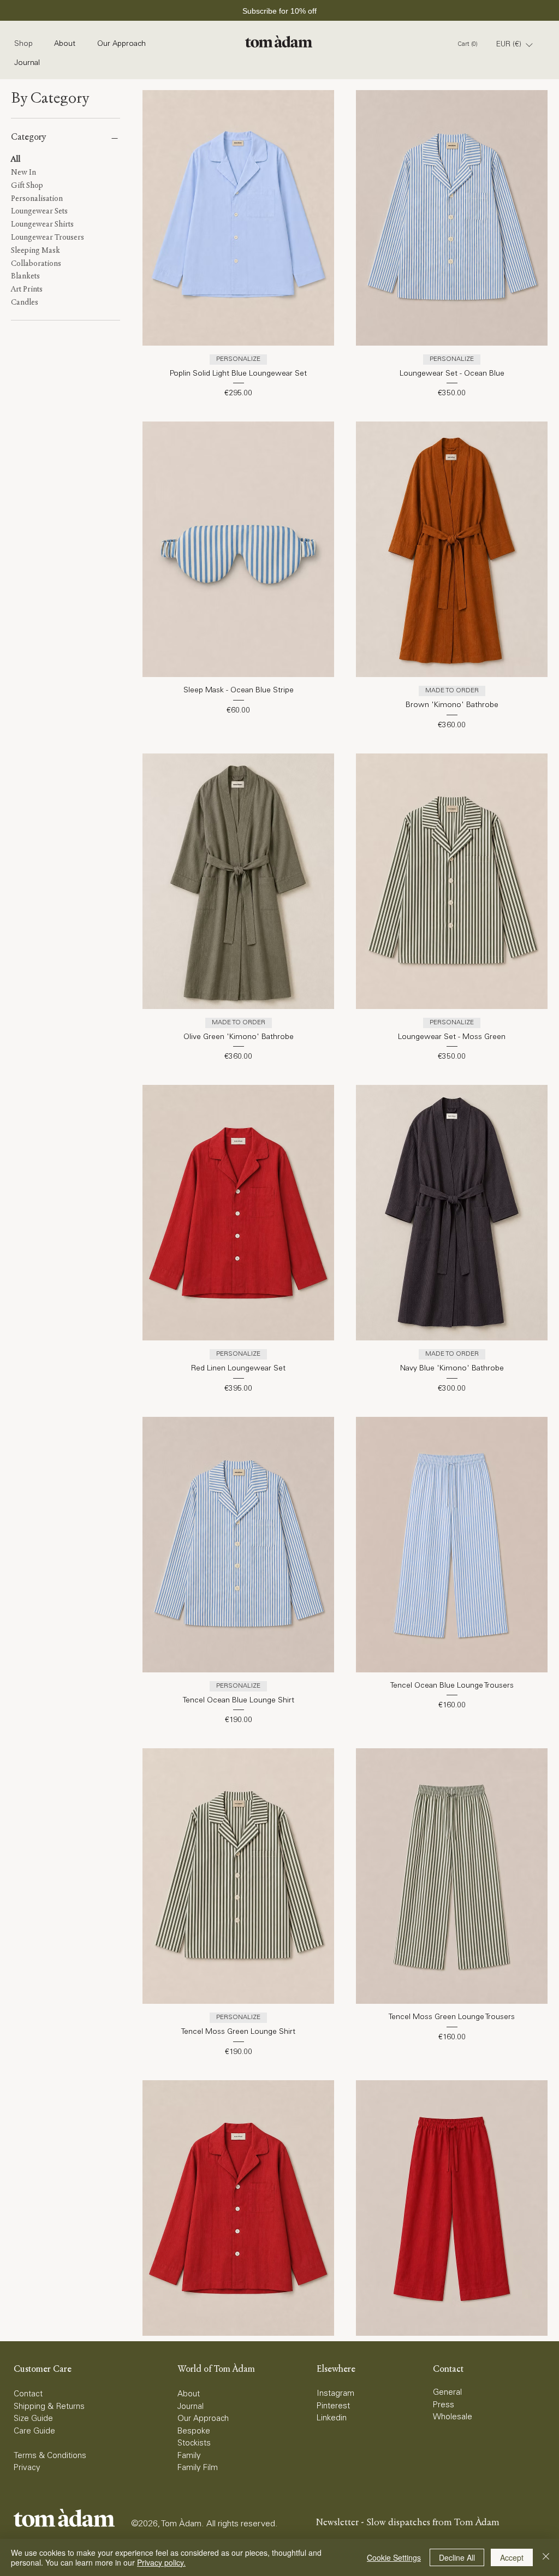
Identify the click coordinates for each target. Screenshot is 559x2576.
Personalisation (37, 198)
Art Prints (27, 289)
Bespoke (194, 2432)
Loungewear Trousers (47, 237)
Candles (25, 302)
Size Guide (33, 2419)
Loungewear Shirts (42, 224)
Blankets (25, 276)
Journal (191, 2407)
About (189, 2394)
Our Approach (203, 2419)
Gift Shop (27, 185)
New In (23, 172)
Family (189, 2456)
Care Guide (34, 2432)
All (16, 159)
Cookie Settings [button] (394, 2557)
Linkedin (332, 2418)
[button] (514, 45)
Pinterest (333, 2406)
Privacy (27, 2468)
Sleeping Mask (35, 250)
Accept (512, 2557)
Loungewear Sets (39, 211)
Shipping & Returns (49, 2407)
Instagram (335, 2394)
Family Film (198, 2468)
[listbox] (514, 45)
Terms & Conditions (50, 2456)
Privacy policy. (161, 2562)
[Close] (546, 2557)
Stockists (194, 2444)
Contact (28, 2394)
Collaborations (36, 263)
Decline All (457, 2557)
